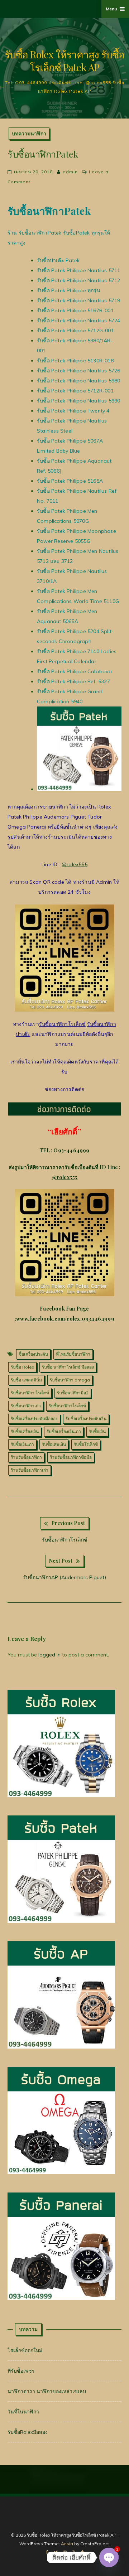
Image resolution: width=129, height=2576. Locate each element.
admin (70, 172)
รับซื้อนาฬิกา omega (70, 1380)
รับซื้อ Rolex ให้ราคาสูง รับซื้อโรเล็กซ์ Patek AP (64, 61)
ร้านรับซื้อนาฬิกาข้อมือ (71, 1457)
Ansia (67, 2544)
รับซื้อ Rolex (22, 1367)
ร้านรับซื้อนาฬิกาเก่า (30, 1470)
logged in (49, 1655)
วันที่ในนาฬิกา (23, 2412)
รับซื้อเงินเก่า (22, 1444)
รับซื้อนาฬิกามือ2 (73, 1393)
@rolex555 (75, 864)
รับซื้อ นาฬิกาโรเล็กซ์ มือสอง (68, 1367)
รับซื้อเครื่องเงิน (25, 1431)
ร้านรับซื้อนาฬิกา (26, 1457)
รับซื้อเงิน (97, 1431)
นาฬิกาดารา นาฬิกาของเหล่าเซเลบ (47, 2391)
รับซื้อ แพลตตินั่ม (26, 1380)
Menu (111, 9)
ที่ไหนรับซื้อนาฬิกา (73, 1354)
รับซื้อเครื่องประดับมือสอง (34, 1419)
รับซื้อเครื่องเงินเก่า (64, 1431)
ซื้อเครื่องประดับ (33, 1354)
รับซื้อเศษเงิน (54, 1444)
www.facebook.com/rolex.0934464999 (65, 1319)
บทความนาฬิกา (29, 133)
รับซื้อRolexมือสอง (28, 2432)
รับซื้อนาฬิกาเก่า (26, 1406)
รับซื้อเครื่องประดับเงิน (86, 1419)
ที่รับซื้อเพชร (21, 2371)
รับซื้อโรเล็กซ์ (86, 1444)
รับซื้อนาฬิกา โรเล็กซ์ (30, 1393)
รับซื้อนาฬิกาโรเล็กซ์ (62, 1024)
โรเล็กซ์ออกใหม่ (25, 2350)
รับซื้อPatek (77, 233)
